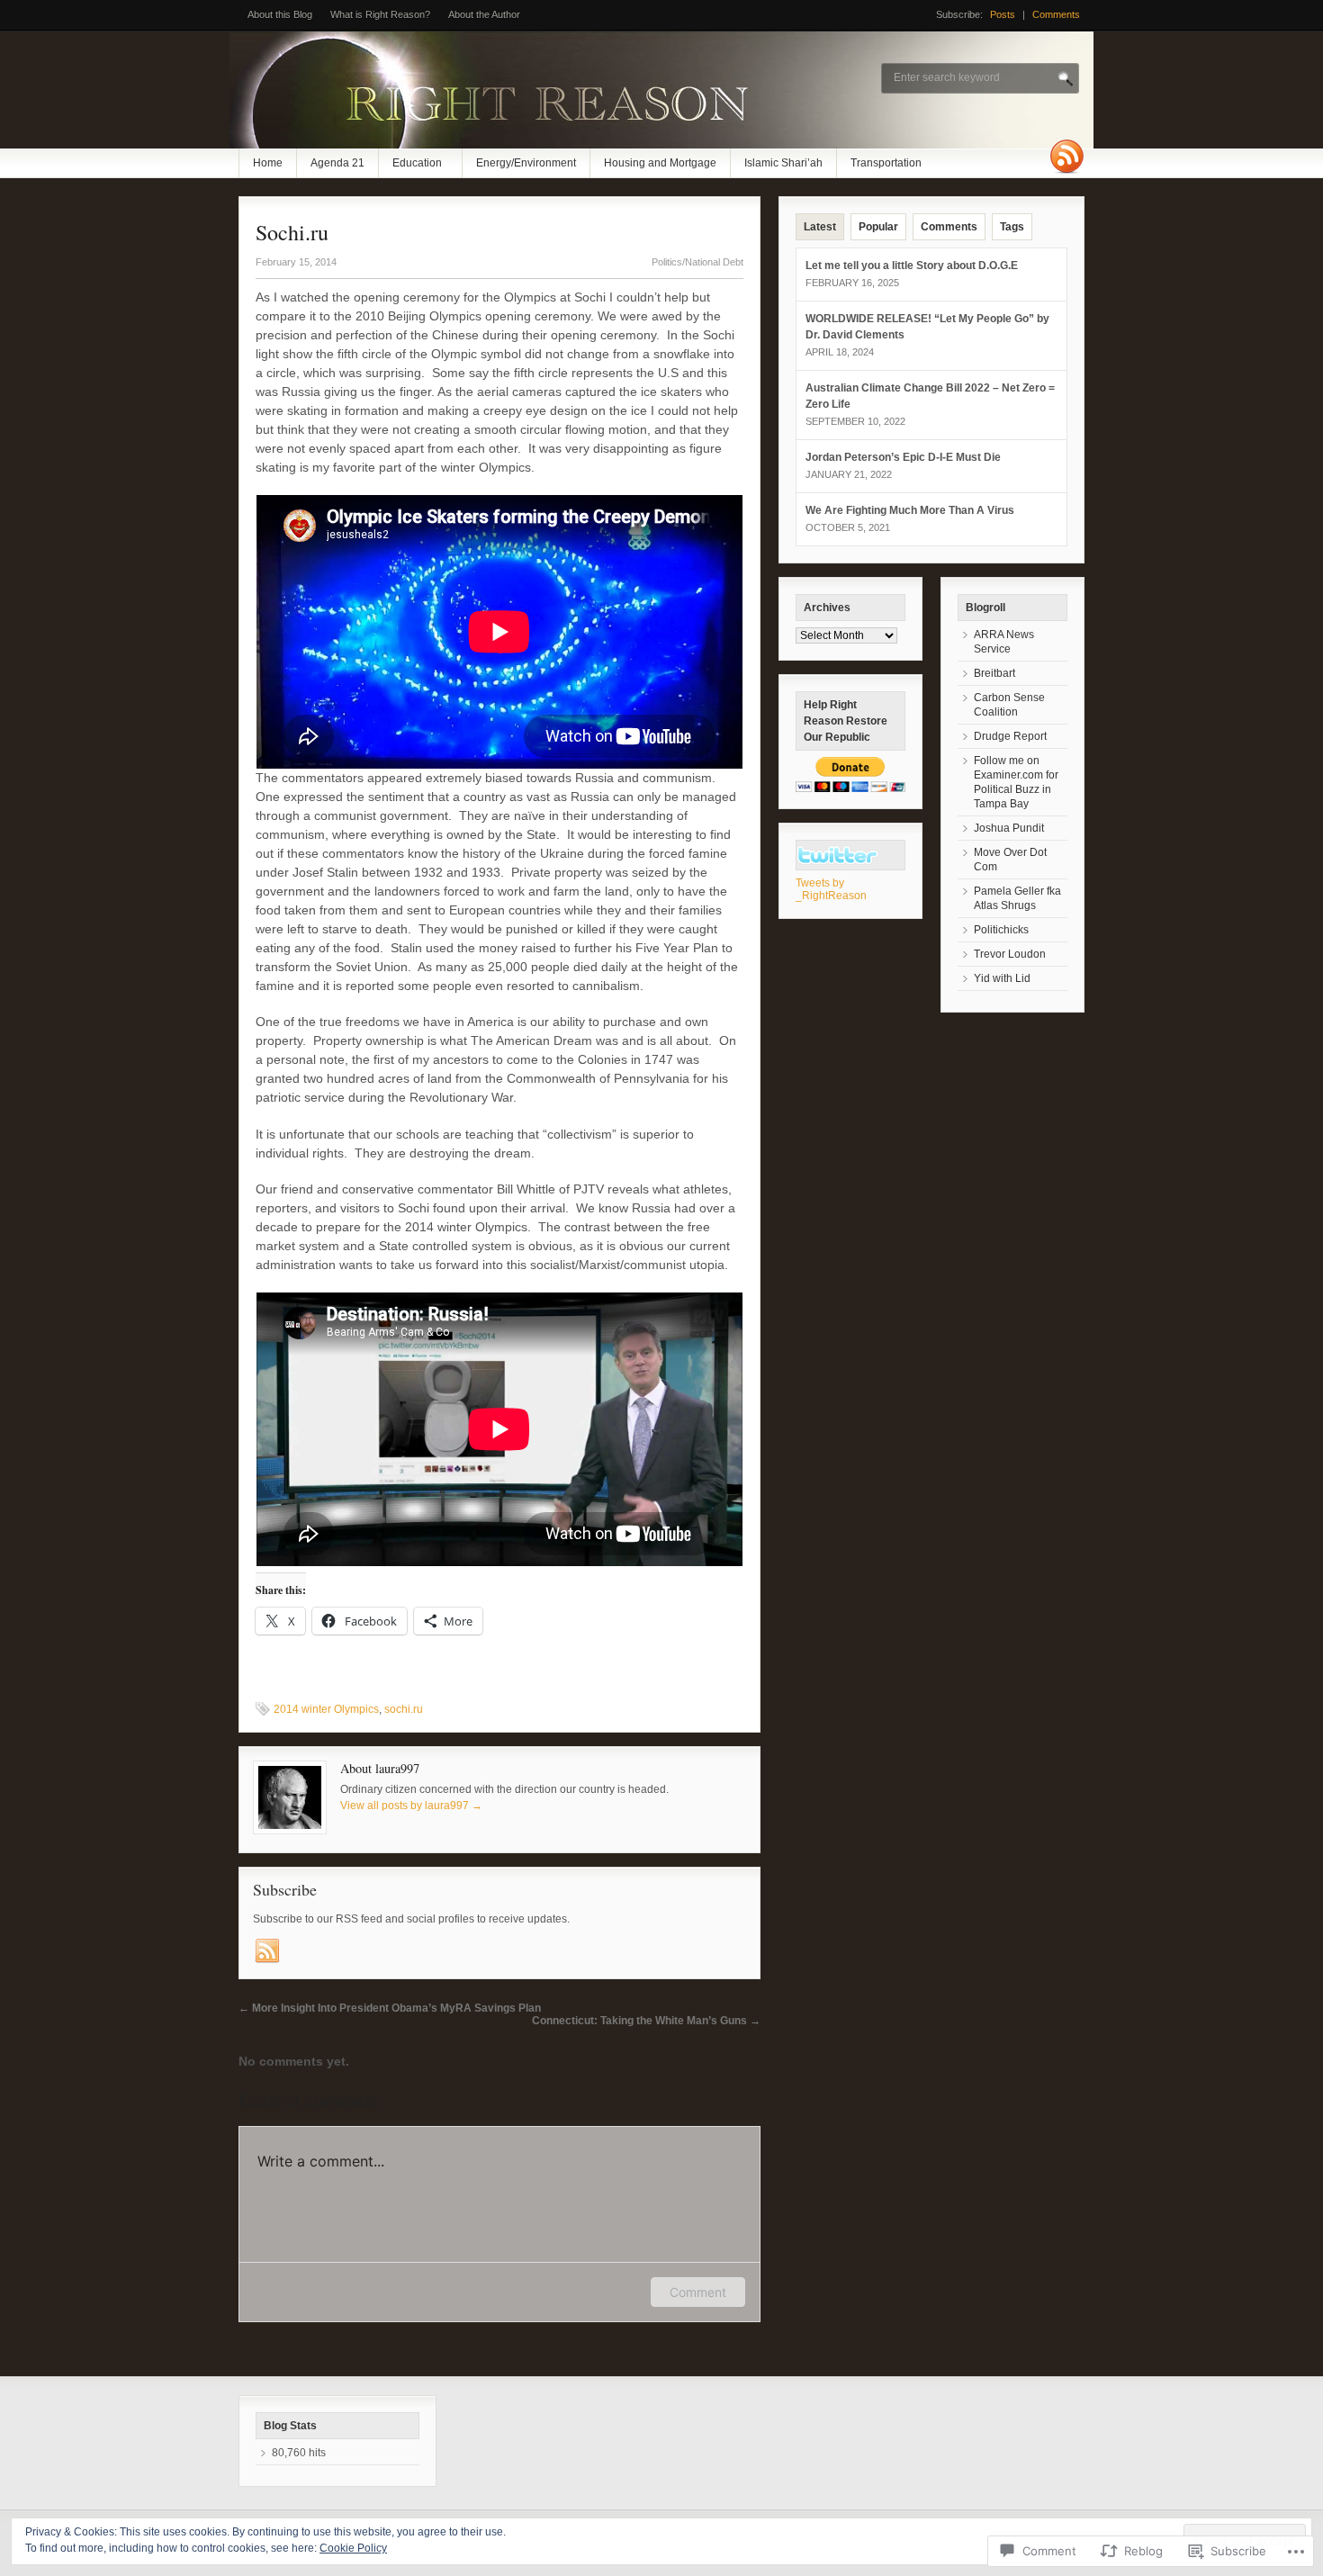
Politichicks (1001, 930)
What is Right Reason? (380, 14)
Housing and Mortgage (660, 163)
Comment (698, 2292)
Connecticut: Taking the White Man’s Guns (646, 2021)
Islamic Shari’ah (783, 163)
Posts (1003, 14)
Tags (1012, 227)
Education (417, 163)
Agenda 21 (337, 163)
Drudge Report (1010, 736)
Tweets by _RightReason (831, 889)
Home (268, 163)
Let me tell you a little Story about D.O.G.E (912, 266)
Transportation (886, 163)
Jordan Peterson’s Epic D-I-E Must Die (903, 457)
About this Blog (280, 14)
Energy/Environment (526, 163)
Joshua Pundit (1009, 828)
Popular (878, 227)
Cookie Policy (353, 2548)
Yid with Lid (1002, 978)
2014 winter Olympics (326, 1709)
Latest (820, 227)
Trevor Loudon (1010, 954)
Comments (1056, 14)
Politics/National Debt (697, 262)
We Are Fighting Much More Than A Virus (910, 510)
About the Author (484, 14)
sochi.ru (404, 1709)
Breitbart (994, 673)
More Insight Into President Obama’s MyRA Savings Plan (390, 2008)
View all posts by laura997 (411, 1806)
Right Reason (837, 855)
